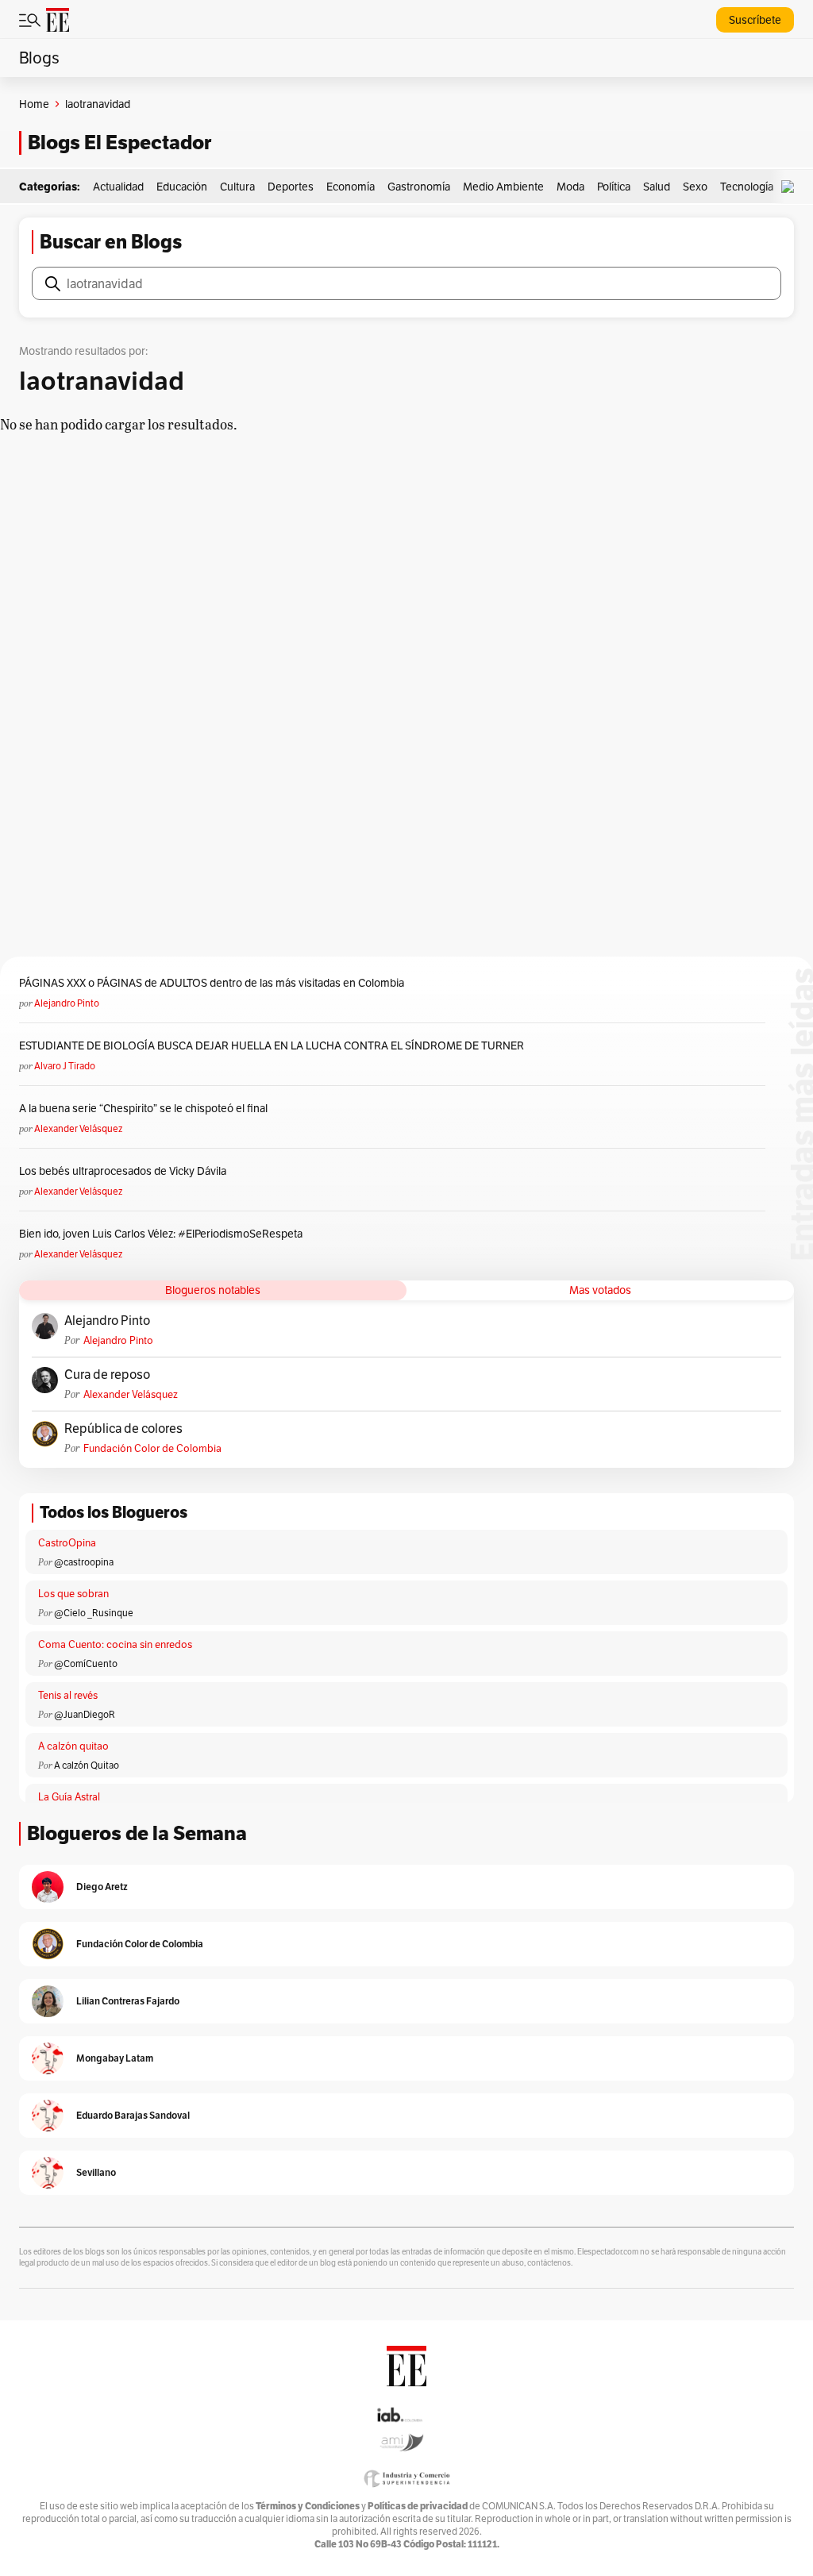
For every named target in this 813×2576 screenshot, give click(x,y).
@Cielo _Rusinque (94, 1613)
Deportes (291, 187)
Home (34, 104)
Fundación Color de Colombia (152, 1448)
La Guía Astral (69, 1797)
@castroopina (84, 1562)
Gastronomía (419, 187)
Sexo (695, 187)
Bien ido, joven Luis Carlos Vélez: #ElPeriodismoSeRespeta (161, 1234)
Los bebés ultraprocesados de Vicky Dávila (125, 1171)
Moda (570, 187)
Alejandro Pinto (67, 1003)
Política (614, 187)
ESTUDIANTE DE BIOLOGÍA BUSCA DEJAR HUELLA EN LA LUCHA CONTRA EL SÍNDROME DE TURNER (272, 1045)
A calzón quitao (73, 1746)
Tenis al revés (68, 1695)
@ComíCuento (86, 1663)
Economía (351, 187)
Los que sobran (73, 1594)
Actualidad (118, 187)
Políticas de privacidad (418, 2506)
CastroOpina (67, 1543)
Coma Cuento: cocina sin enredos (115, 1644)
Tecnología (747, 187)
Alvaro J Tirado (65, 1066)
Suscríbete (755, 20)
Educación (182, 187)
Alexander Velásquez (78, 1128)
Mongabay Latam (115, 2058)
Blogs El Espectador (119, 142)
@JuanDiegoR (85, 1714)
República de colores (123, 1429)
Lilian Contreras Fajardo (128, 2001)
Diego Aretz (102, 1887)
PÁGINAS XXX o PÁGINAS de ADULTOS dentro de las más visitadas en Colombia (212, 983)
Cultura (237, 187)
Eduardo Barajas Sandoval (133, 2115)
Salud (657, 187)
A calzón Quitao (87, 1765)
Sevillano (96, 2172)
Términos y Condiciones (308, 2506)
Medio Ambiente (503, 187)
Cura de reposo (107, 1375)
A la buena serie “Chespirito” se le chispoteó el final (143, 1108)
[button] (792, 187)
